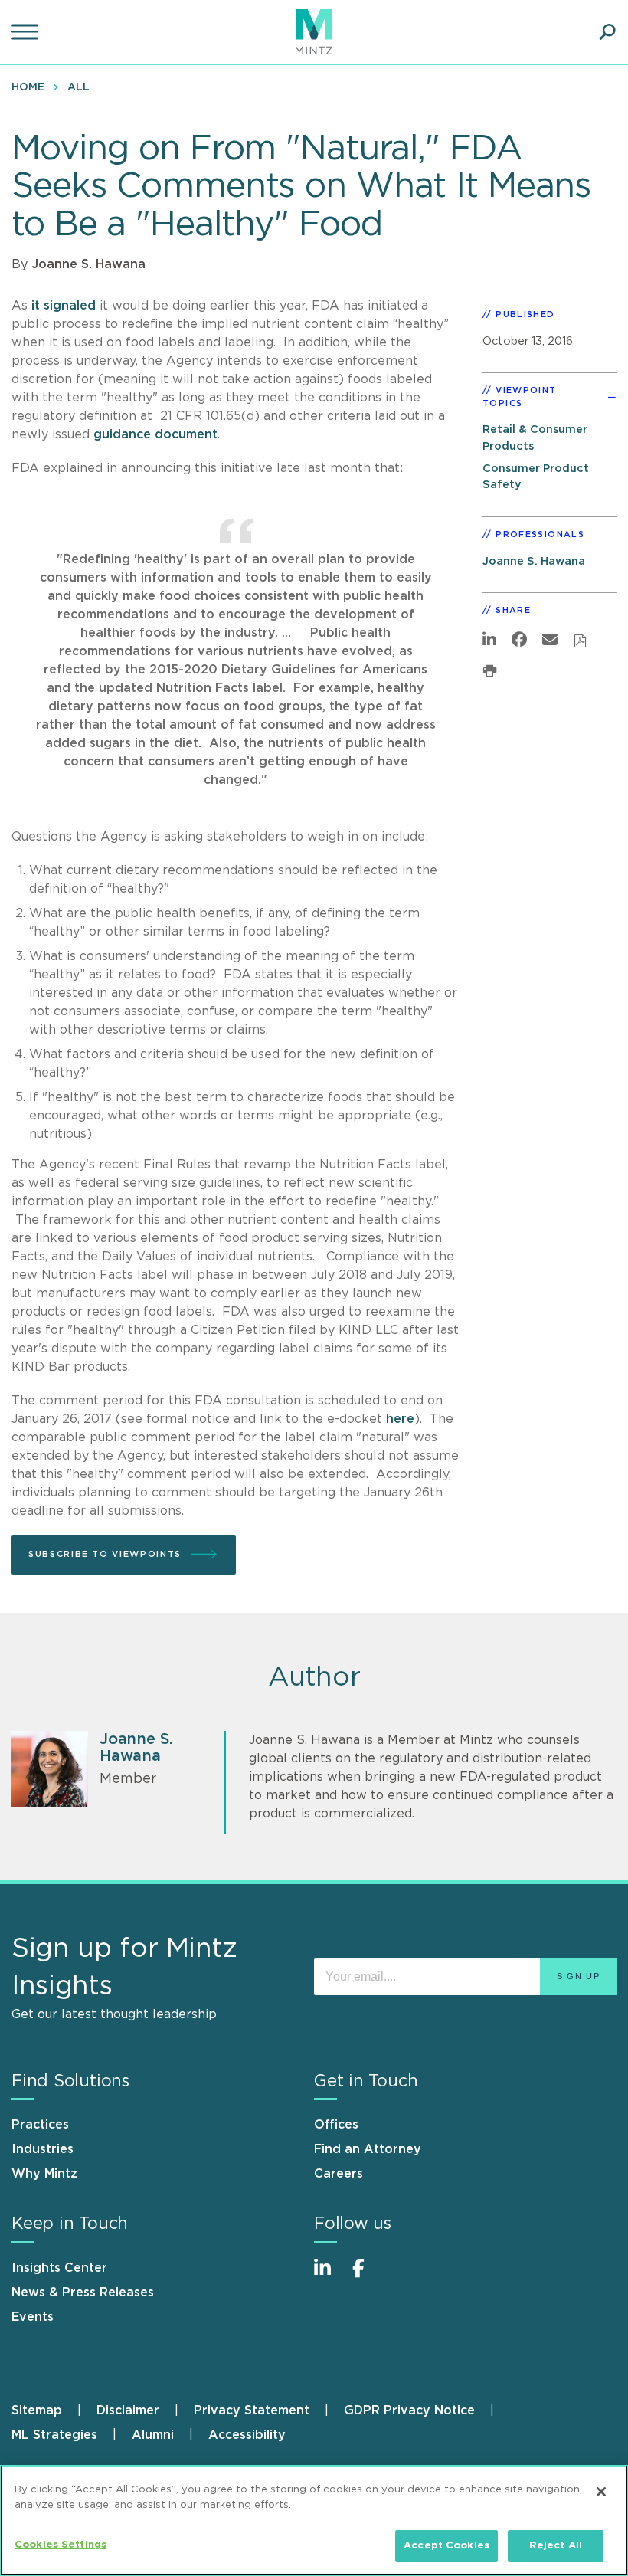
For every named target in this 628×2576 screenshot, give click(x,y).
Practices (40, 2125)
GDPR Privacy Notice (409, 2410)
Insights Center (59, 2268)
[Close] (601, 2492)
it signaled (64, 306)
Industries (43, 2149)
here (400, 1419)
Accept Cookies (446, 2546)
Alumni (153, 2435)
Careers (339, 2174)
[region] (314, 2520)
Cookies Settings (61, 2545)
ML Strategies (54, 2435)
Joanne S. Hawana (88, 264)
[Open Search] (607, 32)
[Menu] (27, 32)
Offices (336, 2125)
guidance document (155, 434)
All (78, 87)
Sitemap (37, 2410)
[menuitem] (32, 87)
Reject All (556, 2546)
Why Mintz (44, 2174)
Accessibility (247, 2435)
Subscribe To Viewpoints (105, 1554)
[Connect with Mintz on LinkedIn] (329, 2276)
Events (33, 2317)
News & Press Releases (83, 2293)
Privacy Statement (252, 2410)
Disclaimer (128, 2410)
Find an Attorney (368, 2149)
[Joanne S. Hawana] (50, 1769)
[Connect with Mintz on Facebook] (368, 2276)
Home (28, 87)
